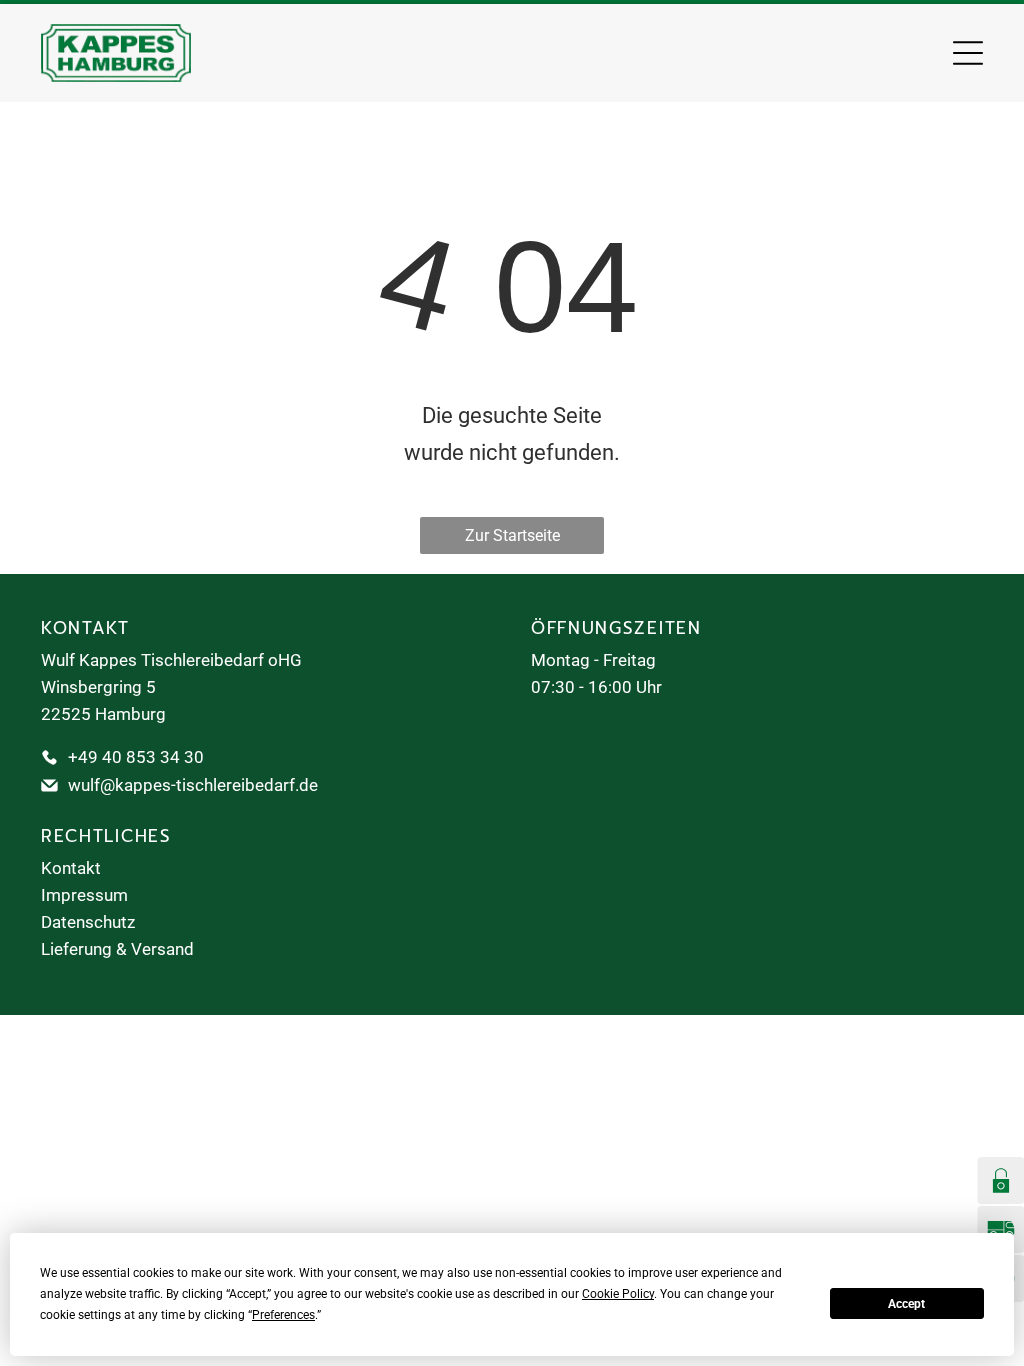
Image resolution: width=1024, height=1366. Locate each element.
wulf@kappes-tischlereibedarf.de (193, 785)
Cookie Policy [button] (618, 1294)
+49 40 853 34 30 (136, 757)
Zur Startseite (512, 535)
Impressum (84, 895)
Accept (906, 1304)
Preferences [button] (283, 1315)
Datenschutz (88, 922)
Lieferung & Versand (117, 949)
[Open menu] (968, 53)
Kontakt (71, 868)
